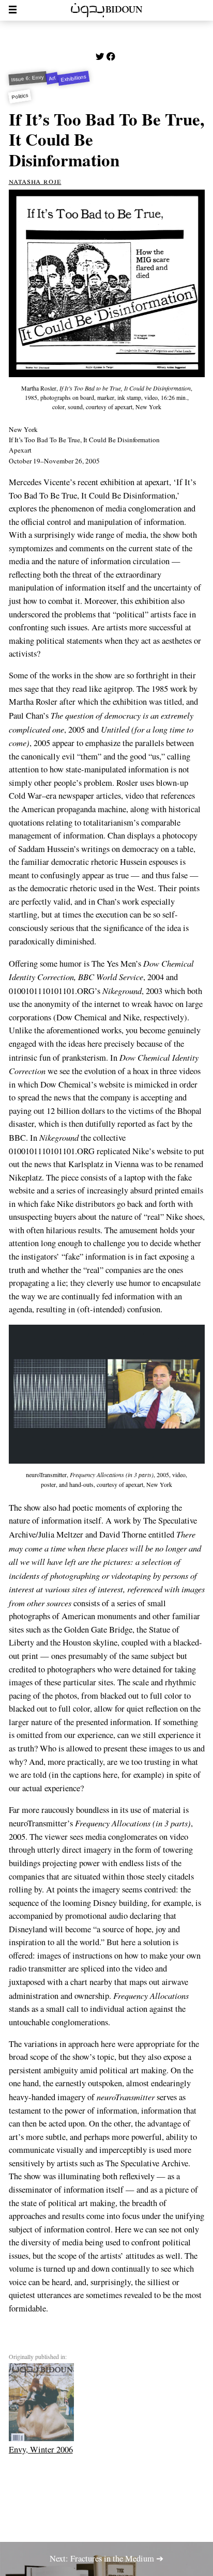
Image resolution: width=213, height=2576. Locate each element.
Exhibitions (74, 79)
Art (52, 78)
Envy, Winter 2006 (41, 2449)
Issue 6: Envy (27, 78)
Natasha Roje (35, 181)
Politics (19, 97)
